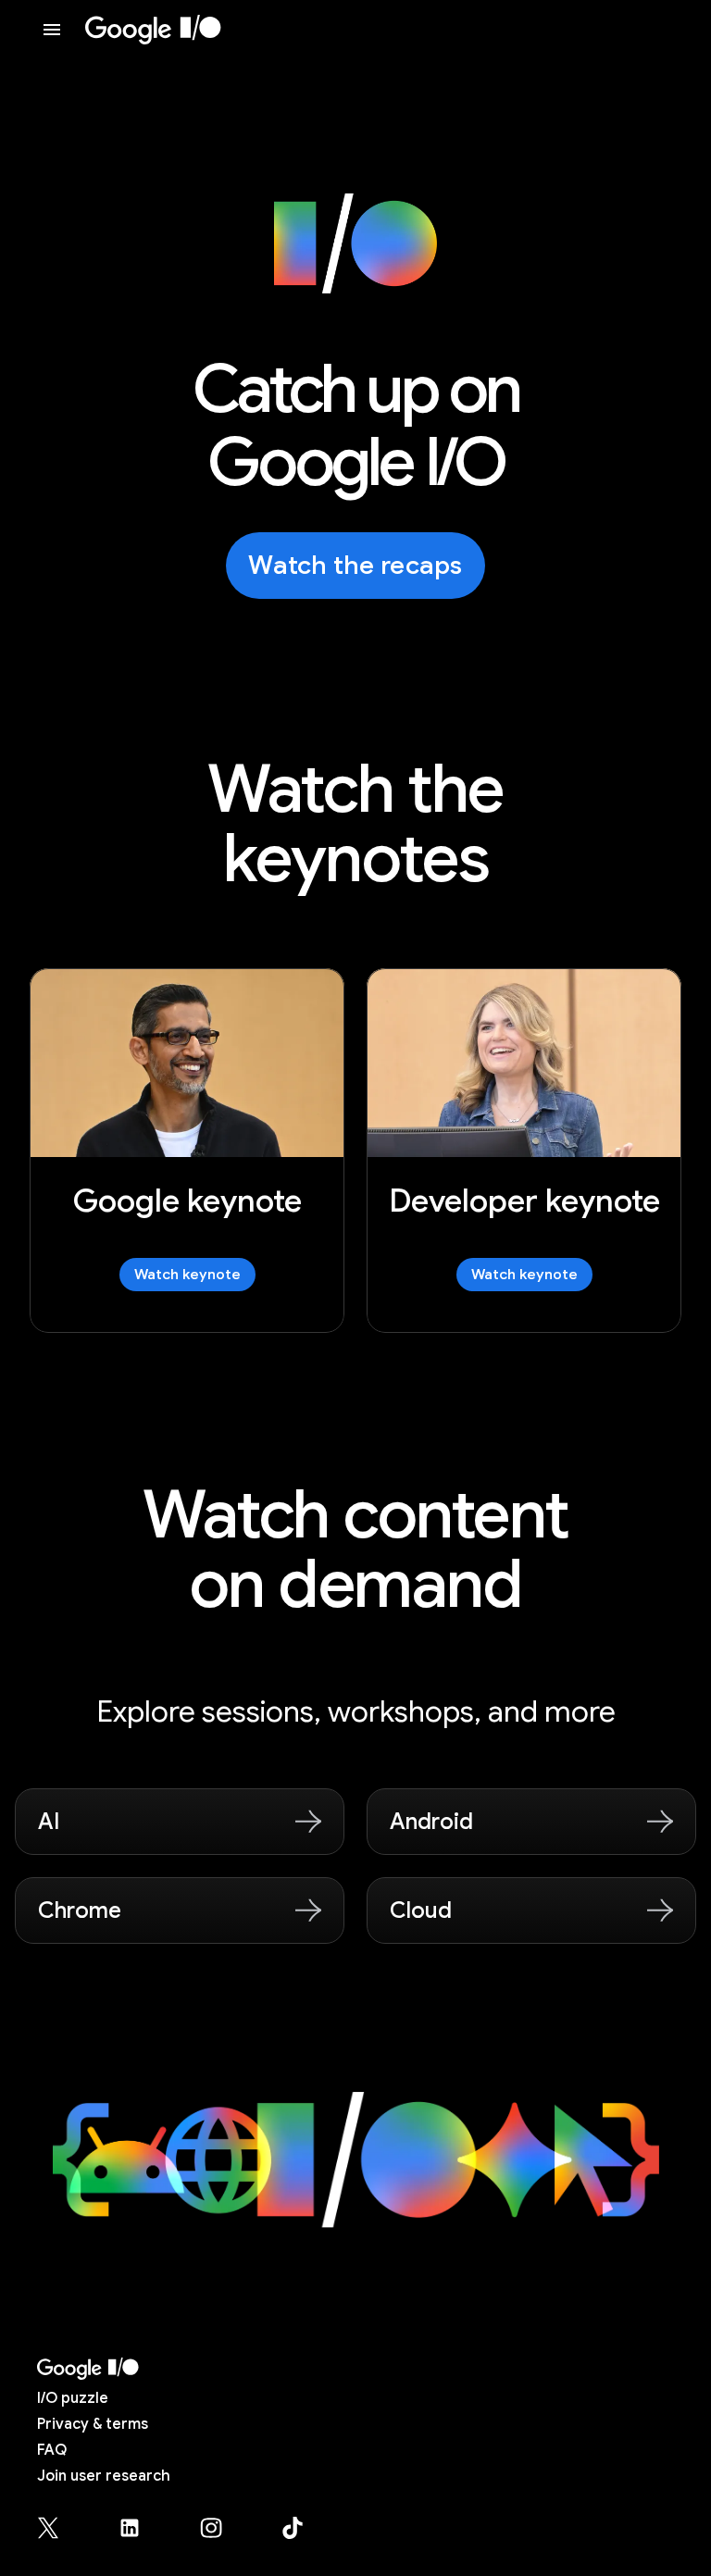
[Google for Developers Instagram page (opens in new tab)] (222, 2528)
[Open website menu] (52, 30)
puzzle (73, 2398)
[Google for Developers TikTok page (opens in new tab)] (293, 2528)
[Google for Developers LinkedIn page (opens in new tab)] (141, 2528)
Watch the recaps (355, 565)
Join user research (104, 2476)
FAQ (52, 2450)
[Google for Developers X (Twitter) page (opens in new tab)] (59, 2528)
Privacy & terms (93, 2424)
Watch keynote (187, 1275)
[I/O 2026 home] (153, 30)
